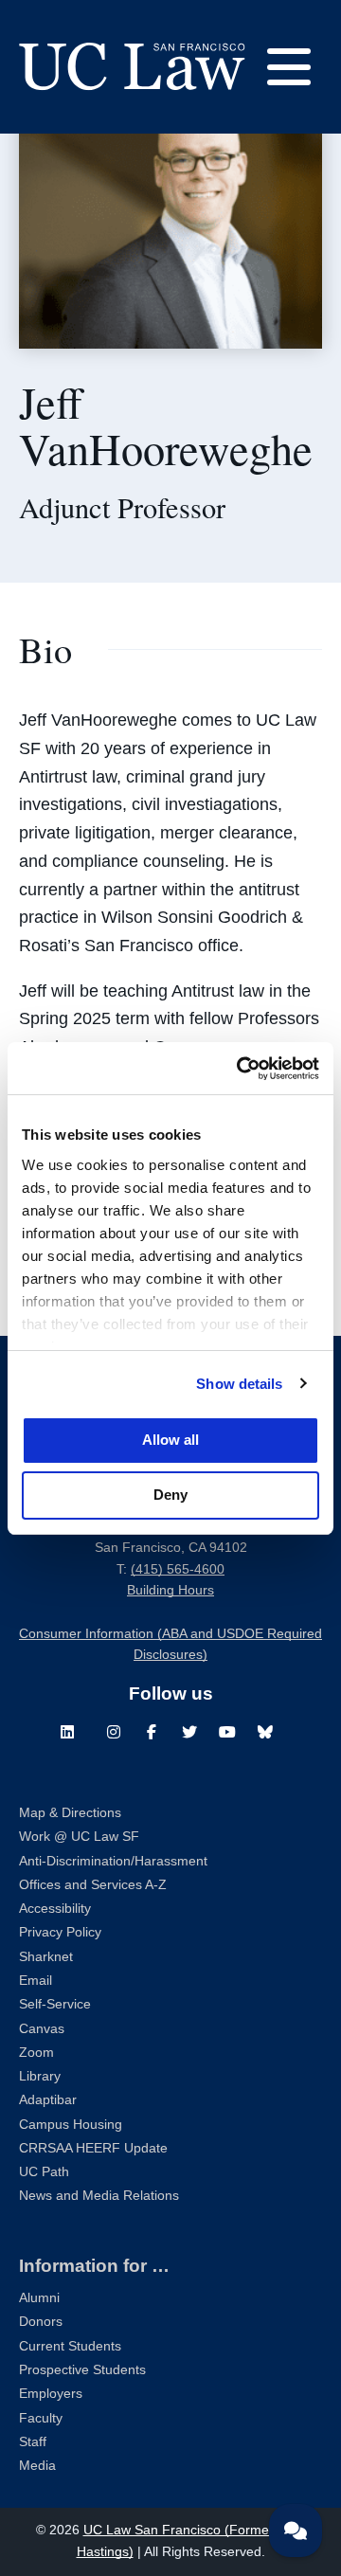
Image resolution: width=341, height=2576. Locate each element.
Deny (170, 1495)
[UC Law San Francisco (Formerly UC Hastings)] (132, 66)
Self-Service (55, 2004)
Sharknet (46, 1957)
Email (36, 1981)
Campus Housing (71, 2125)
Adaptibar (48, 2100)
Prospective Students (82, 2370)
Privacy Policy (60, 1932)
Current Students (70, 2346)
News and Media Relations (99, 2196)
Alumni (39, 2298)
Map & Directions (70, 1813)
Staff (33, 2442)
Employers (51, 2394)
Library (40, 2076)
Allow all (170, 1440)
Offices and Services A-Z (93, 1885)
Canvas (42, 2029)
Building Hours (170, 1590)
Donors (41, 2322)
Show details (239, 1384)
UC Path (44, 2172)
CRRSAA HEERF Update (93, 2148)
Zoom (36, 2053)
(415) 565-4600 (178, 1569)
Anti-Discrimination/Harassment (113, 1861)
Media (37, 2466)
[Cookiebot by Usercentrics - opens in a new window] (241, 1069)
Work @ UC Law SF (79, 1837)
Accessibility (55, 1909)
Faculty (41, 2418)
